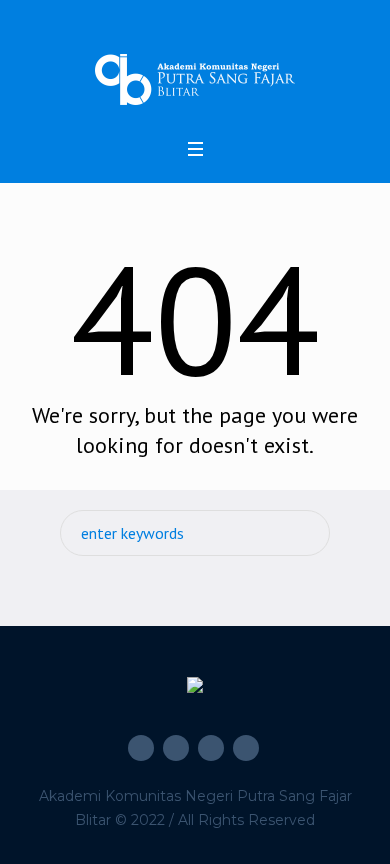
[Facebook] (141, 748)
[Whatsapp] (246, 748)
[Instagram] (176, 748)
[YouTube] (211, 748)
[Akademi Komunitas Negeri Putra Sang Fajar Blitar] (195, 79)
